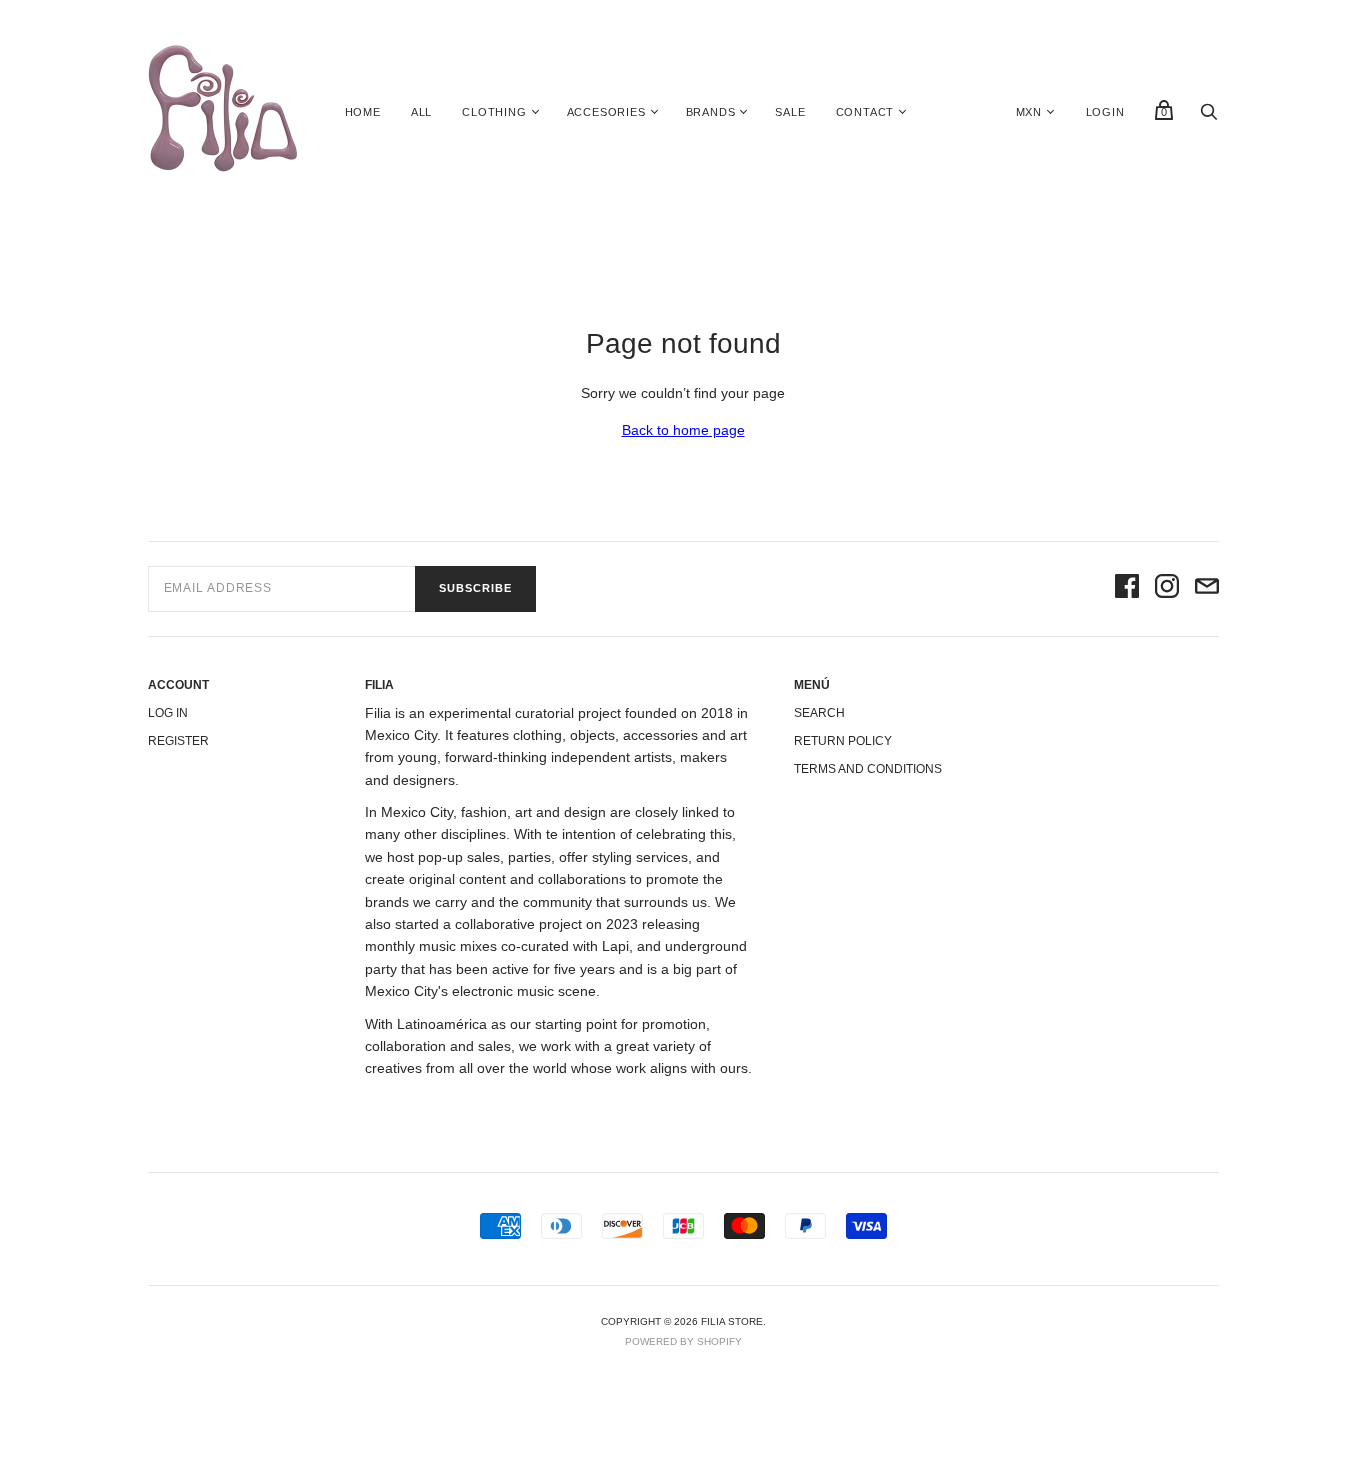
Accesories (606, 112)
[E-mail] (1207, 589)
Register (178, 741)
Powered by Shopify (683, 1341)
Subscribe (475, 588)
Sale (790, 112)
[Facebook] (1127, 589)
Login (1105, 112)
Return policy (843, 741)
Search (819, 713)
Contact (865, 112)
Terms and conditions (868, 769)
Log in (168, 713)
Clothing (494, 112)
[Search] (1209, 117)
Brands (711, 112)
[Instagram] (1167, 589)
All (421, 112)
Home (363, 112)
